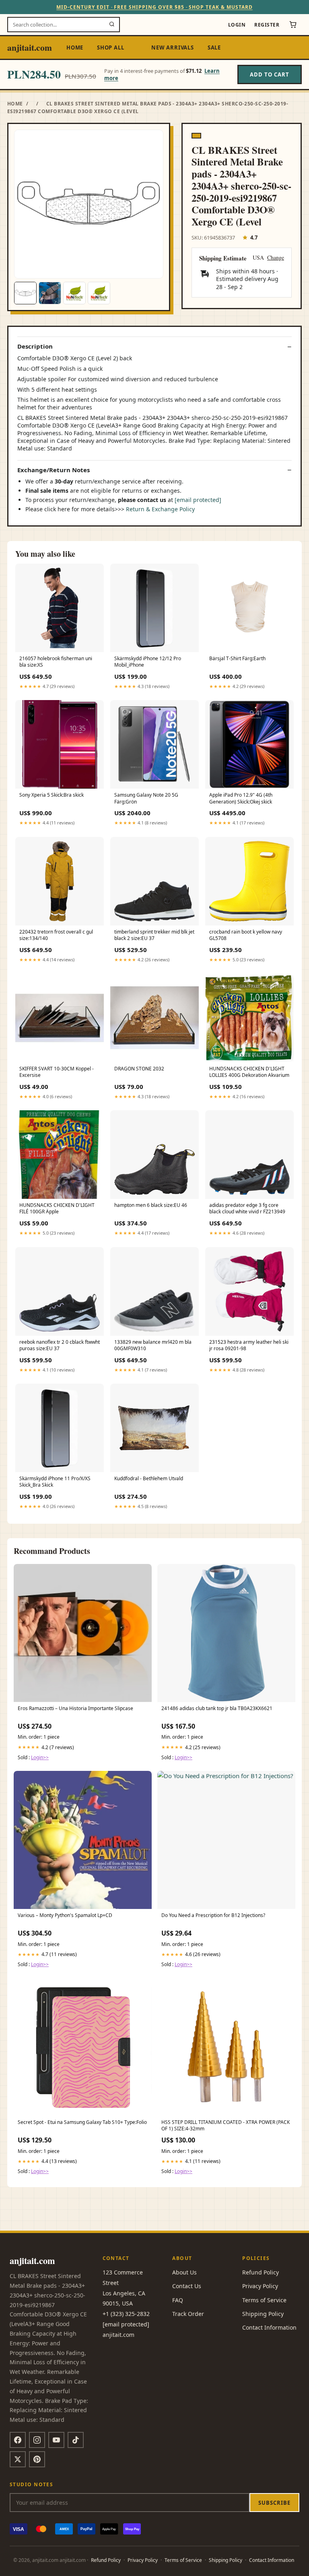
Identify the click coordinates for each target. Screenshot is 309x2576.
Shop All (110, 48)
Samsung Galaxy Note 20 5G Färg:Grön (146, 798)
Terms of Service (264, 2300)
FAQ (178, 2300)
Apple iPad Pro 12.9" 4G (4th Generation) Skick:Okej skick (241, 798)
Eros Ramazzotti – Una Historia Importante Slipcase (75, 1708)
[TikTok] (76, 2440)
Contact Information (269, 2327)
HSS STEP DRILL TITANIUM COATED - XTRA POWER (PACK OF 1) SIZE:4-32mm (226, 2126)
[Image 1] (25, 293)
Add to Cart (270, 74)
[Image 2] (50, 293)
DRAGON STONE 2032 (139, 1069)
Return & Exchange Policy (160, 509)
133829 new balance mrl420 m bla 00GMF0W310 (153, 1345)
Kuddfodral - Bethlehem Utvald (149, 1479)
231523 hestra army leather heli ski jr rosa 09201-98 (249, 1345)
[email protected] (198, 500)
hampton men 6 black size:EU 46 (151, 1205)
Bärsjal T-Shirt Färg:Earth (237, 659)
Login (237, 25)
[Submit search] (112, 25)
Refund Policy (261, 2272)
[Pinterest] (37, 2459)
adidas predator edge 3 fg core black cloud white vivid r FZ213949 (247, 1208)
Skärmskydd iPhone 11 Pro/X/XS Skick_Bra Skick (55, 1482)
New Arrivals (172, 48)
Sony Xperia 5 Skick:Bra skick (51, 795)
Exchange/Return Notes (54, 470)
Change (276, 258)
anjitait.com (30, 47)
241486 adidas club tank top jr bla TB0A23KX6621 (217, 1708)
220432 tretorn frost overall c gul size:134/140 (56, 935)
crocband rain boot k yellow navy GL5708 (246, 935)
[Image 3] (74, 293)
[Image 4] (99, 293)
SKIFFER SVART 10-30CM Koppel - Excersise (57, 1072)
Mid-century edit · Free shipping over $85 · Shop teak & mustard (154, 7)
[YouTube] (56, 2440)
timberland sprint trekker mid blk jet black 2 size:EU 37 (154, 935)
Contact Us (187, 2286)
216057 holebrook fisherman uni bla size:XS (56, 662)
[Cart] (293, 25)
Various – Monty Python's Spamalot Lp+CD (65, 1915)
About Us (184, 2272)
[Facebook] (18, 2440)
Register (267, 25)
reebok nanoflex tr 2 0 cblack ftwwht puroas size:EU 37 (60, 1345)
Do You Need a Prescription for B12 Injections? (213, 1915)
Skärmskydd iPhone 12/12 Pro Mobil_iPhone (148, 662)
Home (75, 48)
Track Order (188, 2314)
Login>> (40, 1757)
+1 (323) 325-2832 (126, 2314)
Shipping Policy (263, 2314)
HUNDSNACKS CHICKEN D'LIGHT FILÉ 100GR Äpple (57, 1208)
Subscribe (274, 2503)
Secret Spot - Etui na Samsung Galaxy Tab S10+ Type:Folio (82, 2122)
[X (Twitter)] (18, 2459)
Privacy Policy (260, 2286)
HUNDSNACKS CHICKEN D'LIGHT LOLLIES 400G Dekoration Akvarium (249, 1072)
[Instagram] (37, 2440)
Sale (214, 48)
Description (35, 346)
